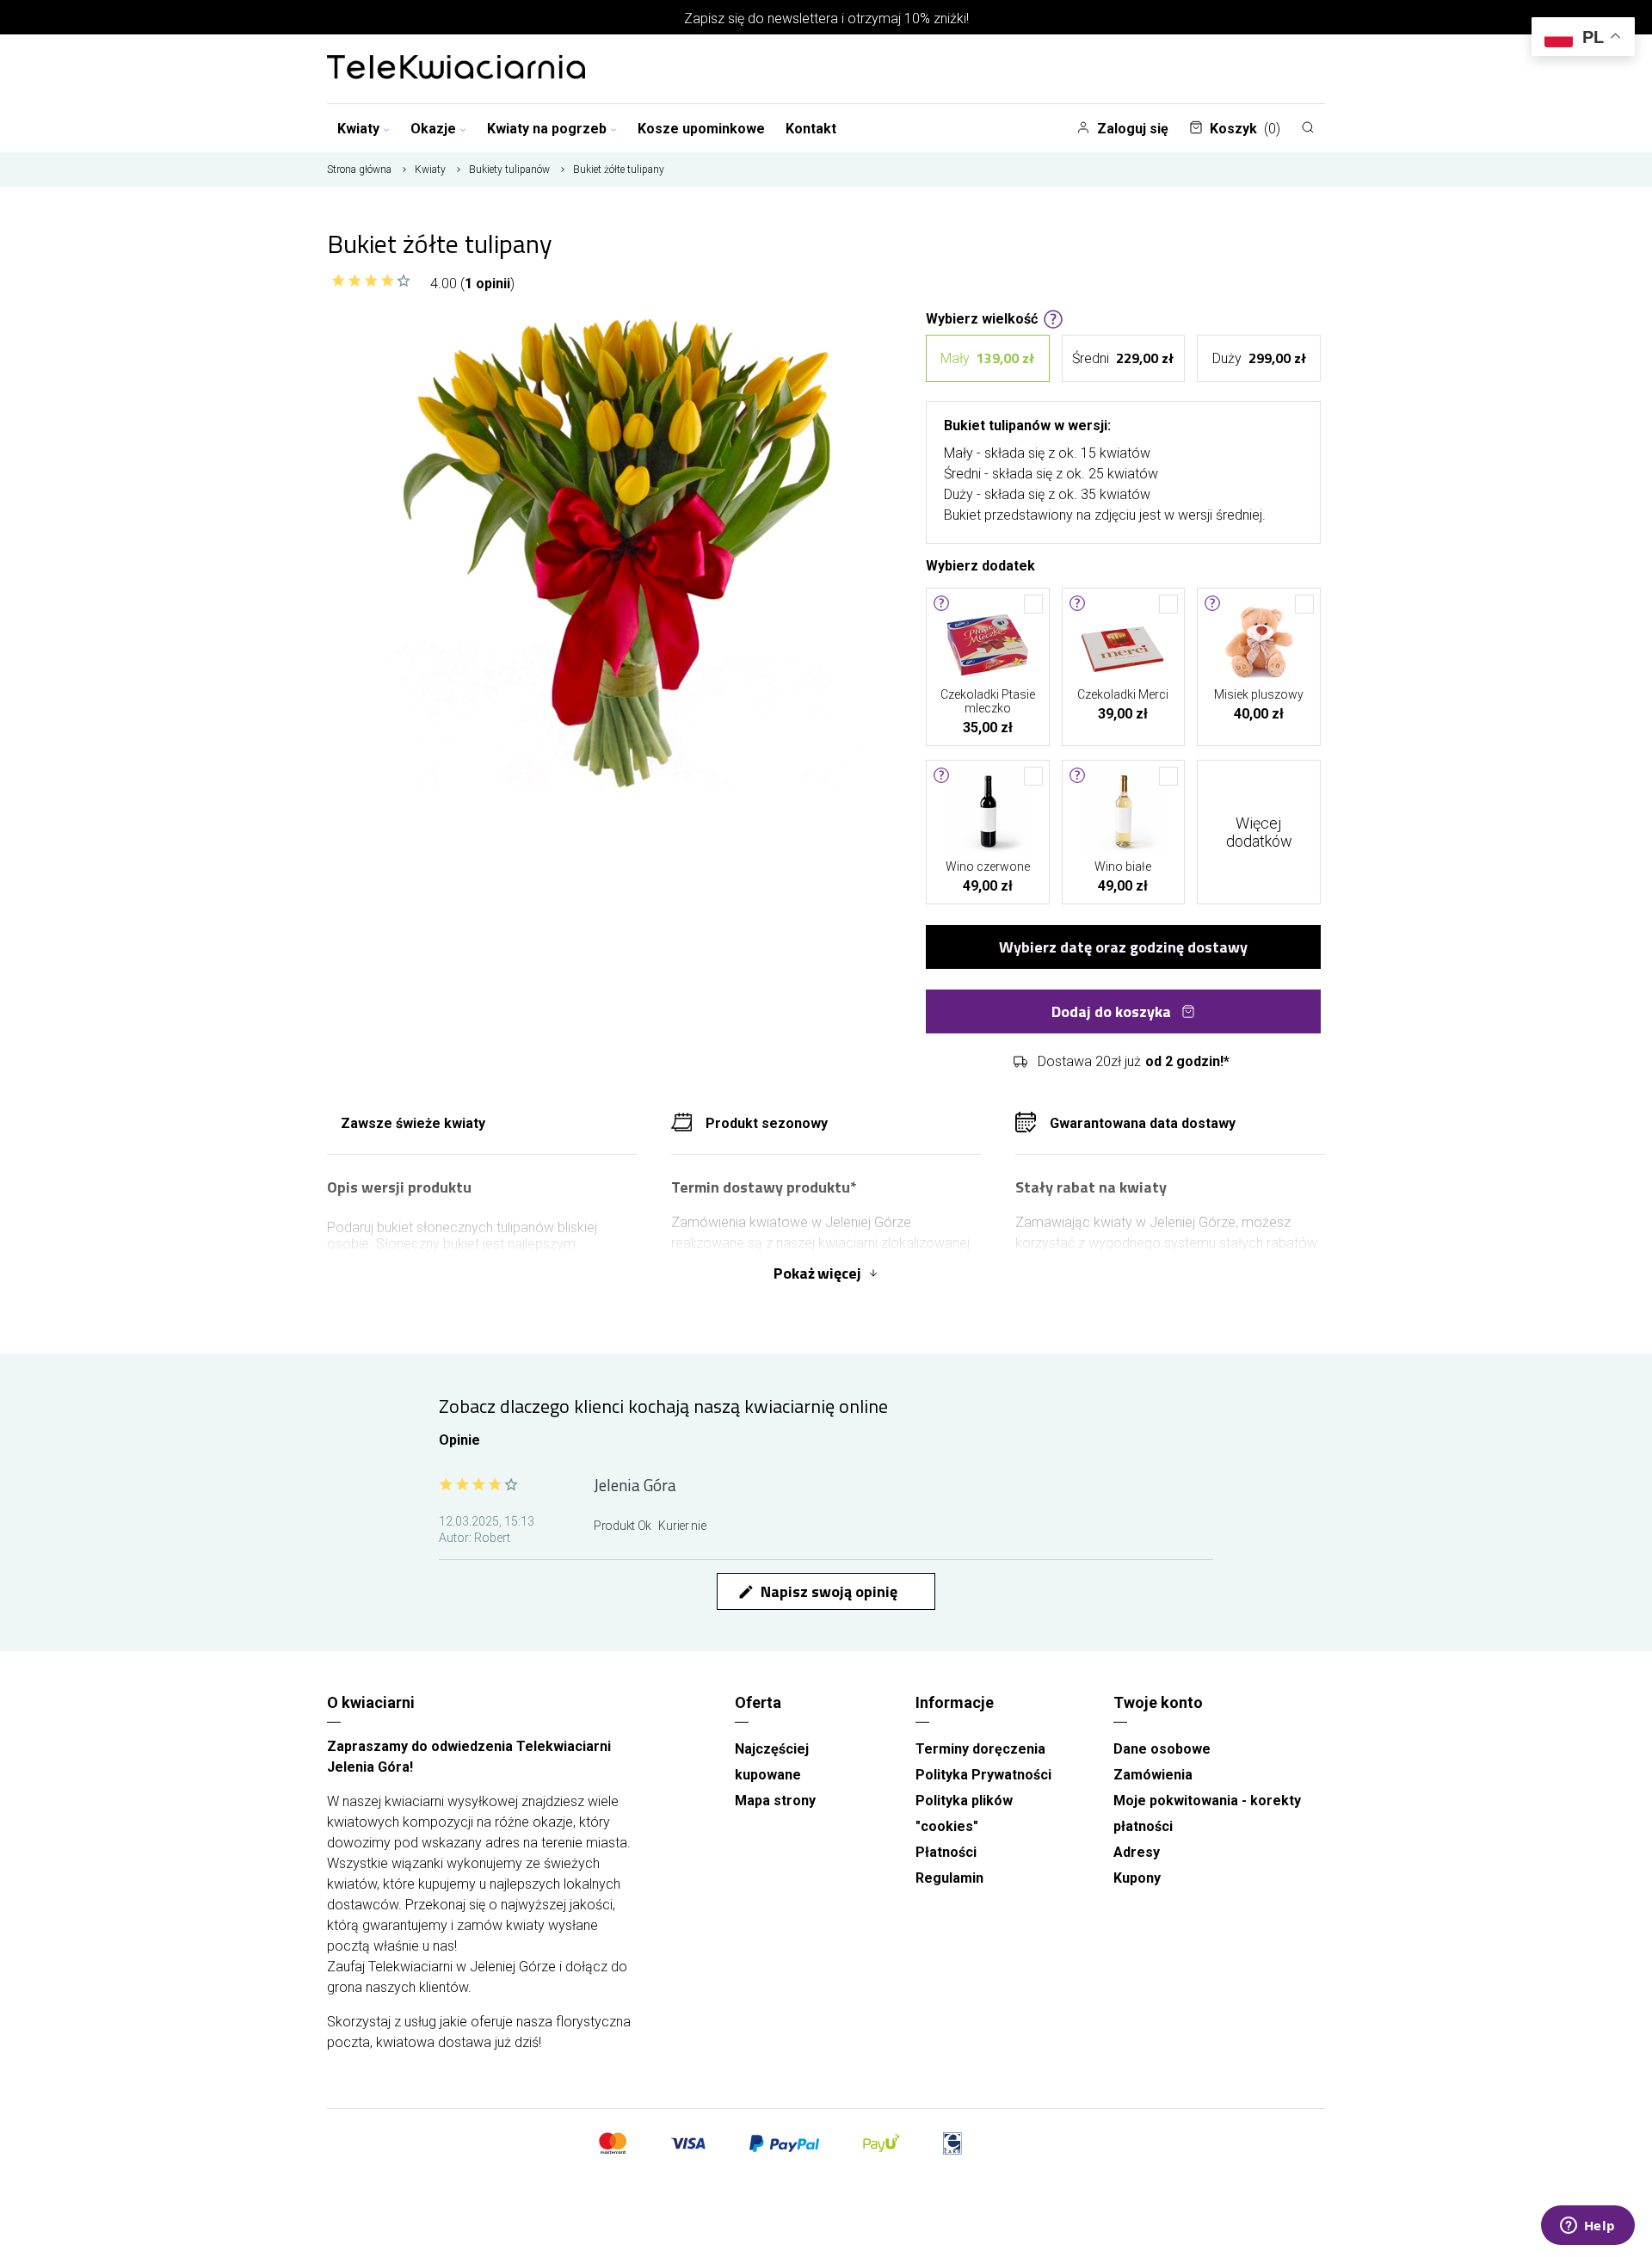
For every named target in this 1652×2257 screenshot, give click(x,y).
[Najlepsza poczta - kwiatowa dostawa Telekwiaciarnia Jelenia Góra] (456, 69)
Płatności (946, 1852)
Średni (1123, 358)
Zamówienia (1153, 1775)
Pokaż (817, 1273)
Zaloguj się (1133, 129)
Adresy (1137, 1852)
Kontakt (811, 129)
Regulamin (949, 1878)
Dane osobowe (1162, 1749)
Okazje (433, 129)
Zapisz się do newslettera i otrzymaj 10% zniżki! (826, 18)
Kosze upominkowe (701, 129)
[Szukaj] (1308, 127)
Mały (987, 358)
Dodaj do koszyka (1111, 1011)
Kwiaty (358, 129)
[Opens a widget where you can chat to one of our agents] (1587, 2227)
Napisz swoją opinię (817, 1591)
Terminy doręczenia (980, 1749)
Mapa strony (775, 1801)
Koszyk (1245, 129)
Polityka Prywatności (983, 1775)
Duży (1259, 358)
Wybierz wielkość (982, 318)
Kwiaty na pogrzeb (547, 129)
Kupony (1137, 1878)
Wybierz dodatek (980, 564)
